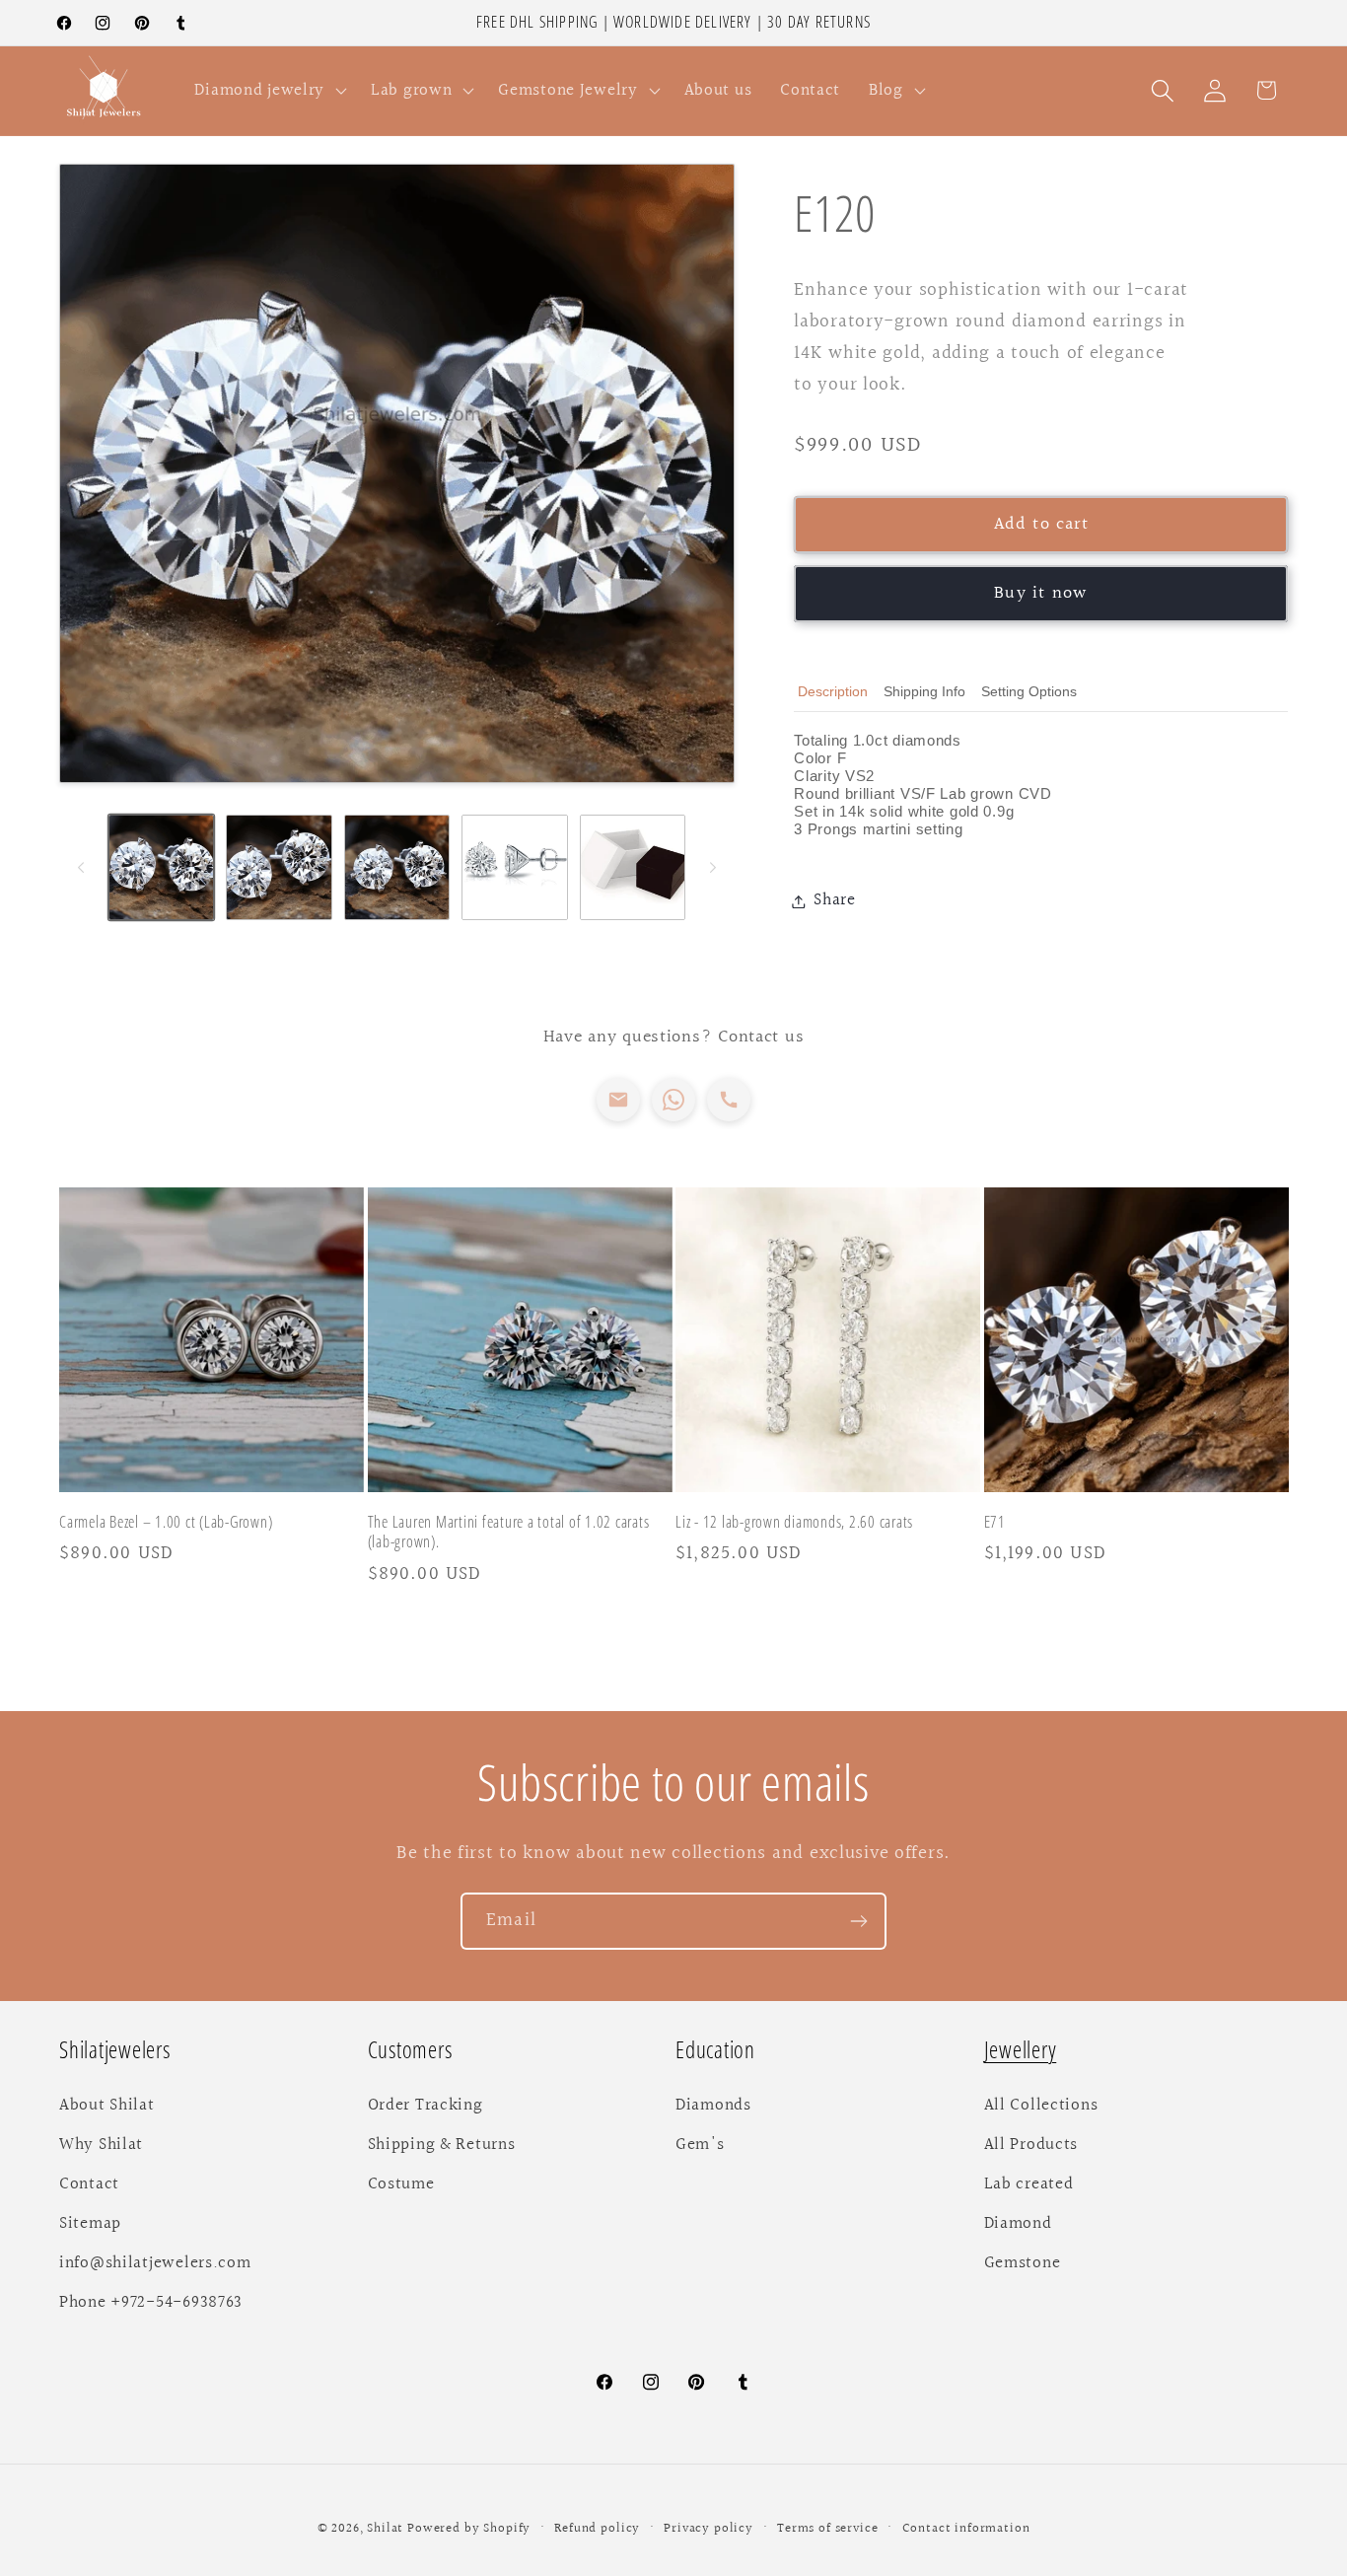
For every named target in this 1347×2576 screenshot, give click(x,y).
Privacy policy (709, 2529)
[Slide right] (713, 867)
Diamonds (713, 2106)
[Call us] (729, 1100)
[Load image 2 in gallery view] (279, 867)
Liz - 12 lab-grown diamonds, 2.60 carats (794, 1522)
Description (833, 691)
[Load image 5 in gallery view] (633, 867)
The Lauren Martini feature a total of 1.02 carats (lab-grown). (509, 1533)
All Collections (1041, 2106)
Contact (89, 2184)
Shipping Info (924, 691)
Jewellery (1021, 2050)
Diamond (1018, 2224)
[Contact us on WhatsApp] (673, 1100)
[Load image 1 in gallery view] (161, 867)
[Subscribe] (858, 1921)
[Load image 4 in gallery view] (514, 867)
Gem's (700, 2145)
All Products (1031, 2145)
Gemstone (1023, 2263)
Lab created (1029, 2184)
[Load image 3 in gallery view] (397, 867)
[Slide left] (81, 867)
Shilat (387, 2529)
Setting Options (1029, 691)
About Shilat (107, 2106)
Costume (401, 2184)
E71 (995, 1522)
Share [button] (835, 900)
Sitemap (90, 2224)
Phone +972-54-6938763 (151, 2303)
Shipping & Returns (442, 2145)
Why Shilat (101, 2145)
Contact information (966, 2529)
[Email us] (618, 1100)
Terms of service (827, 2529)
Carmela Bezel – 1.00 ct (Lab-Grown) (166, 1522)
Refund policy (597, 2529)
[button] (269, 91)
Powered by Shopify (469, 2529)
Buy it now (1041, 593)
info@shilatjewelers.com (155, 2263)
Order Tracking (425, 2106)
